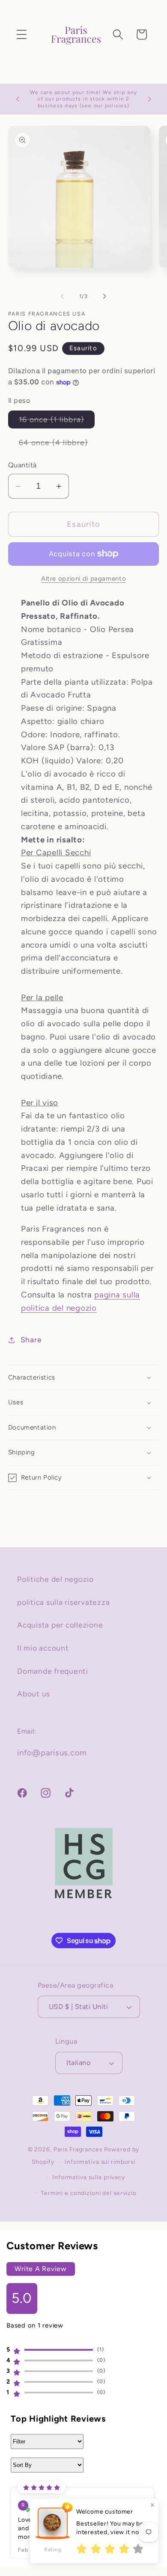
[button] (22, 34)
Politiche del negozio (55, 1579)
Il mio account (43, 1648)
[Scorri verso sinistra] (63, 296)
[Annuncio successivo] (149, 99)
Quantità (22, 465)
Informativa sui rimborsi (100, 2162)
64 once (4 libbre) (59, 445)
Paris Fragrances (78, 2149)
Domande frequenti (53, 1671)
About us (34, 1694)
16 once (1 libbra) (57, 421)
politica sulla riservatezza (63, 1602)
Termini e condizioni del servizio (89, 2193)
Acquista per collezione (60, 1625)
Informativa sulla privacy (89, 2177)
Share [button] (31, 1340)
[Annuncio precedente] (18, 99)
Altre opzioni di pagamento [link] (83, 579)
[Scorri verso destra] (105, 296)
